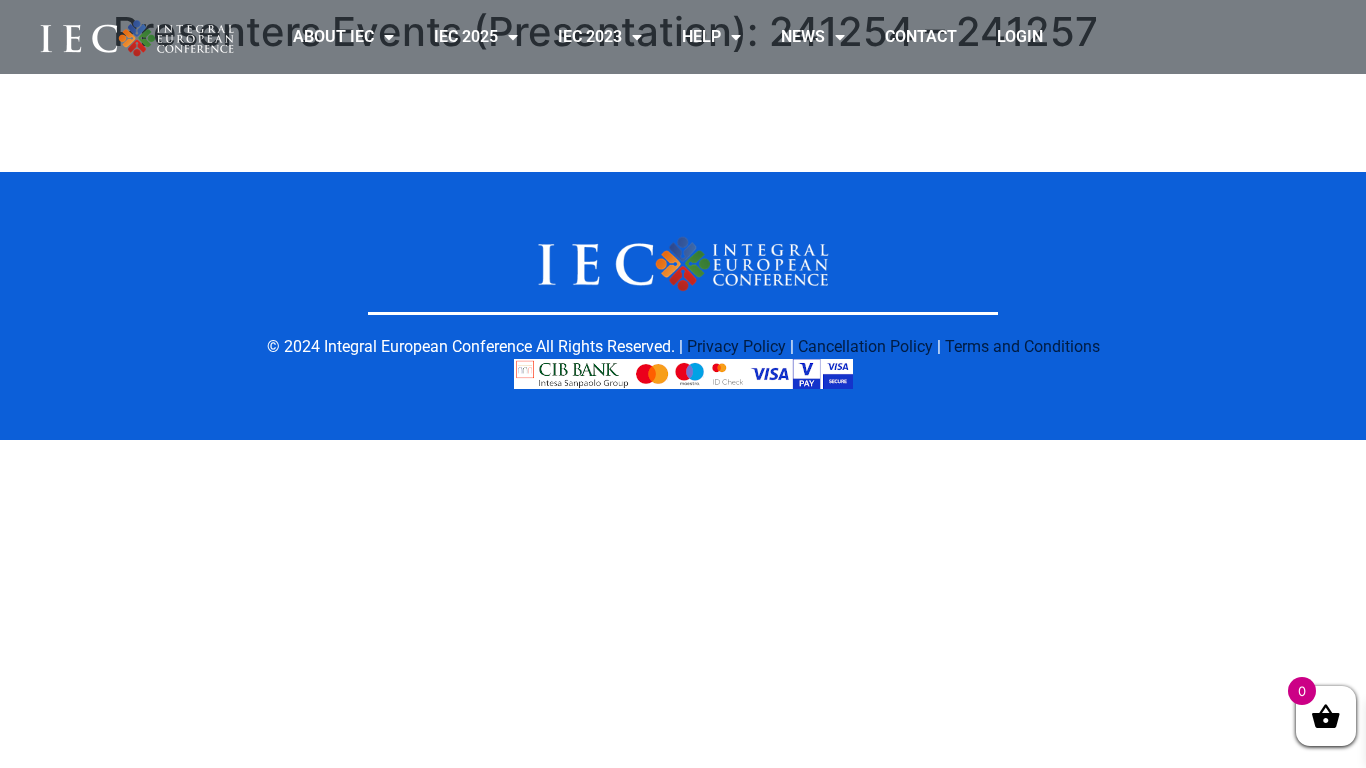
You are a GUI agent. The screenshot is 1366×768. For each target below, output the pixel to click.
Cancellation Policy (865, 346)
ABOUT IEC (333, 36)
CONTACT (921, 36)
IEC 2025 (466, 36)
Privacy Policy (736, 346)
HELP (701, 36)
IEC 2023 (590, 36)
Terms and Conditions (1022, 346)
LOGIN (1020, 36)
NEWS (803, 36)
